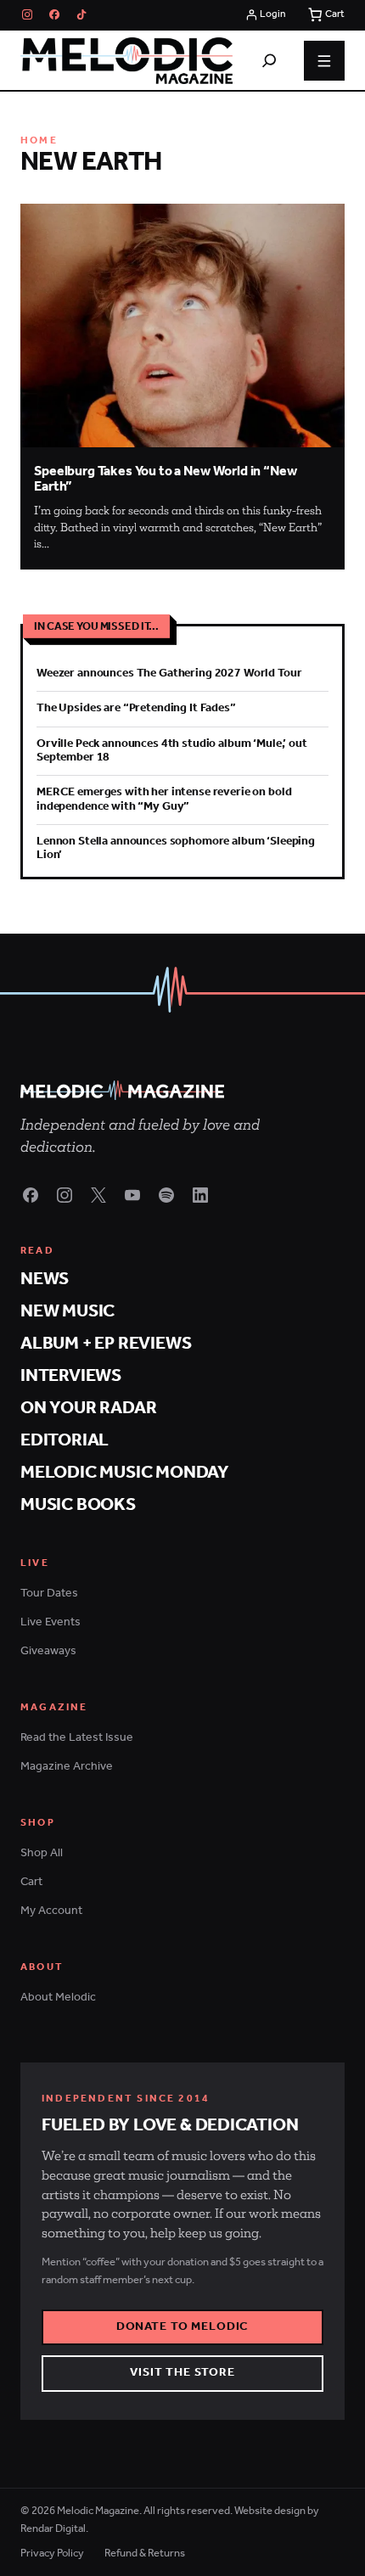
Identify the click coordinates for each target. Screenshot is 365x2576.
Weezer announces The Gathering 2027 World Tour (169, 673)
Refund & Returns (145, 2554)
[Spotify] (166, 1195)
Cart (31, 1882)
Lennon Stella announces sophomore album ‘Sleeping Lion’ (176, 848)
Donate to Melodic (183, 2327)
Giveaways (48, 1651)
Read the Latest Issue (77, 1738)
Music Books (78, 1505)
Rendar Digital (53, 2529)
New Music (67, 1312)
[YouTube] (132, 1195)
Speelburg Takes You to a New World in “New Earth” (165, 480)
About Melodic (58, 1998)
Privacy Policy (52, 2554)
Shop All (42, 1853)
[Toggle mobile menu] (324, 61)
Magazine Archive (67, 1767)
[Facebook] (54, 14)
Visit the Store (182, 2373)
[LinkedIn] (200, 1195)
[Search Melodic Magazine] (269, 60)
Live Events (51, 1622)
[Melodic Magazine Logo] (126, 61)
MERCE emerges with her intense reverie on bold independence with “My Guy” (164, 799)
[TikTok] (81, 14)
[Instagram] (27, 14)
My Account (51, 1911)
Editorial (65, 1441)
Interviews (71, 1376)
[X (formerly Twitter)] (98, 1195)
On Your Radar (88, 1409)
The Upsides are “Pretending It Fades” (136, 708)
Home (39, 141)
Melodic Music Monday (125, 1473)
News (45, 1280)
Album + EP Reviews (106, 1344)
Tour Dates (49, 1594)
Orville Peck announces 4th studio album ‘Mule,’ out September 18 (172, 751)
